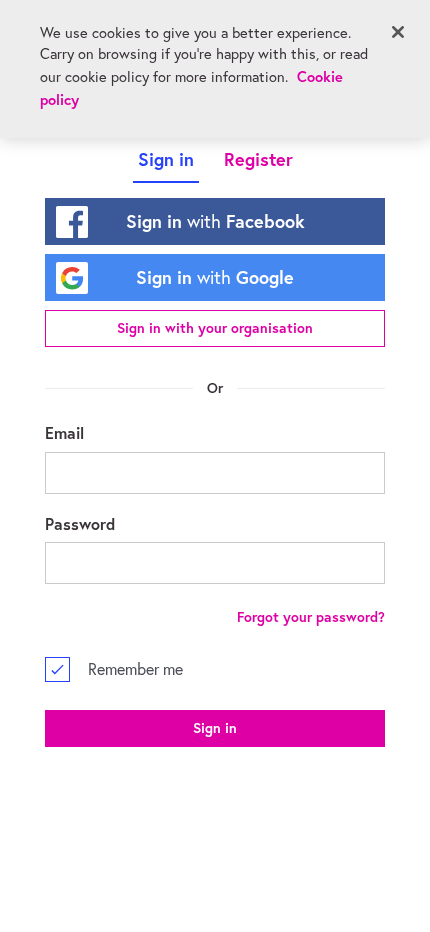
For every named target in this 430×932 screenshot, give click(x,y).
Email (64, 432)
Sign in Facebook (215, 221)
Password (80, 523)
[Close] (398, 32)
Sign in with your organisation (215, 328)
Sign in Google (215, 277)
